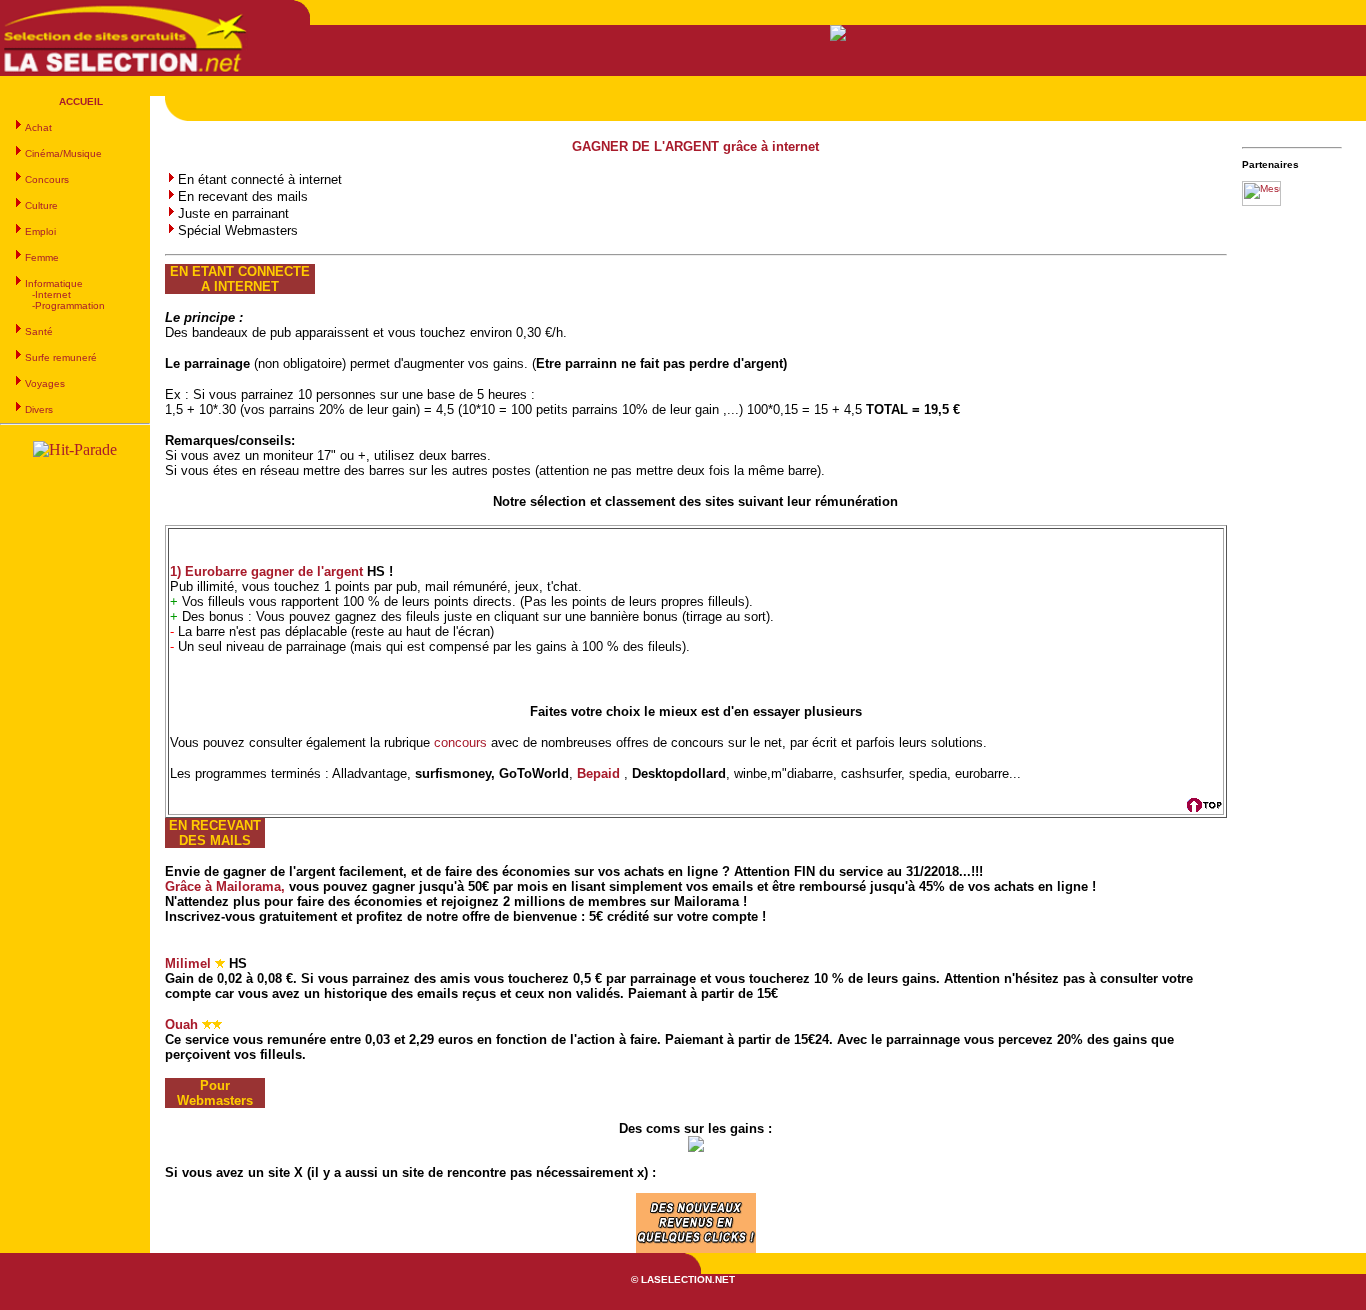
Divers (39, 409)
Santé (39, 331)
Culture (41, 205)
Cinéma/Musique (63, 153)
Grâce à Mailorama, (227, 886)
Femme (42, 257)
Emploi (40, 231)
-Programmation (68, 305)
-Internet (51, 294)
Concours (47, 179)
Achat (38, 127)
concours (460, 742)
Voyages (45, 383)
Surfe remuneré (61, 357)
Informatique (54, 283)
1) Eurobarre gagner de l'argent (266, 571)
